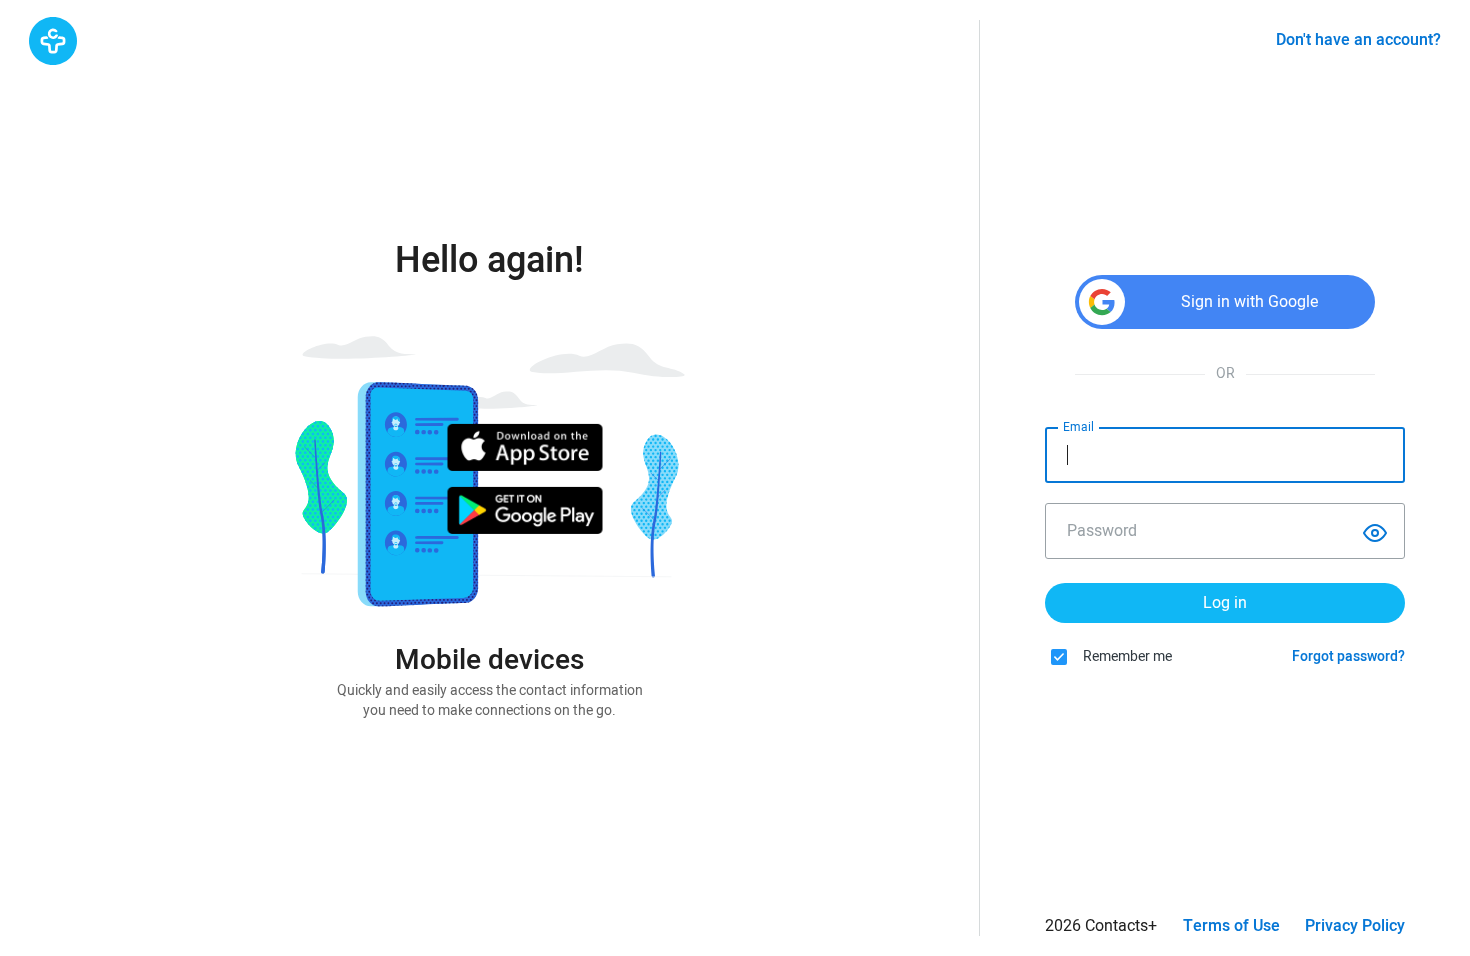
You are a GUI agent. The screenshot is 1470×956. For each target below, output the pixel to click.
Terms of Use (1231, 926)
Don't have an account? (1358, 40)
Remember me (1127, 657)
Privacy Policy (1355, 926)
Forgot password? (1348, 657)
